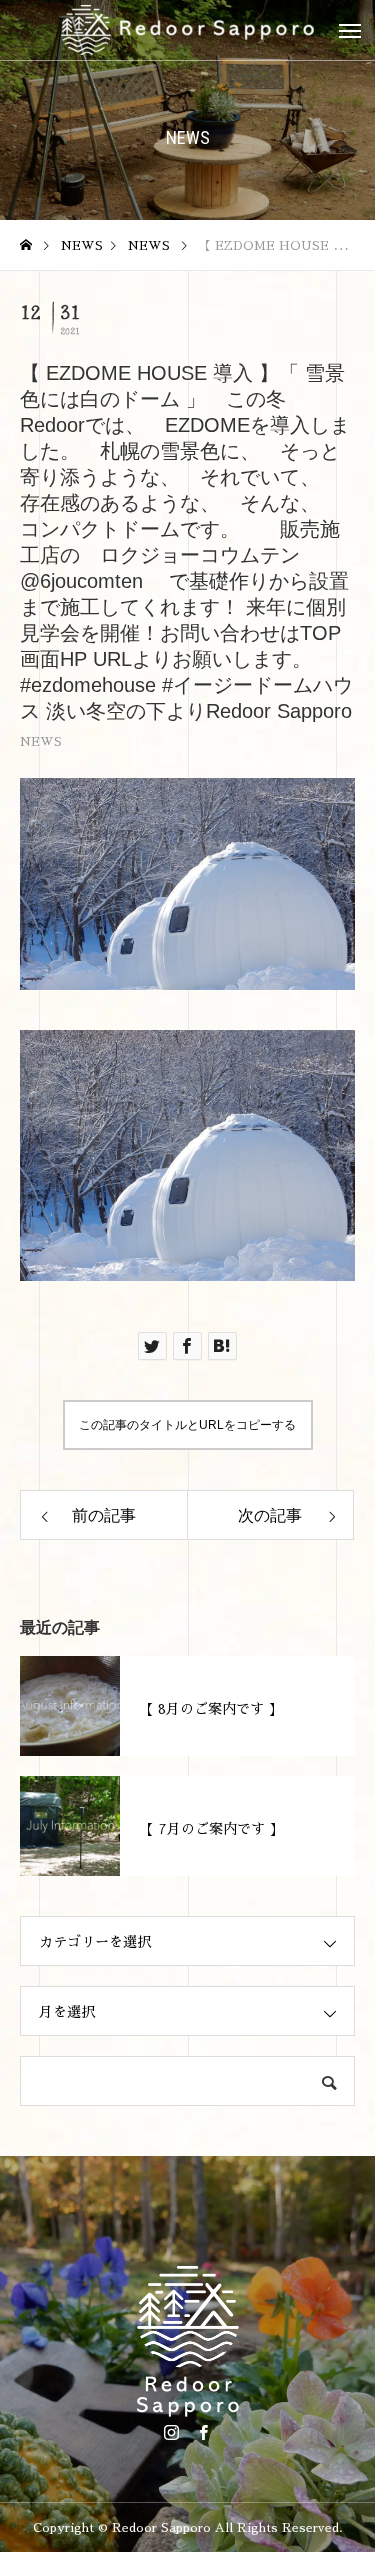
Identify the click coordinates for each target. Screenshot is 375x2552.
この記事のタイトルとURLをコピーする (187, 1425)
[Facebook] (204, 2432)
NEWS (41, 742)
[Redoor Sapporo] (187, 30)
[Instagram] (172, 2432)
